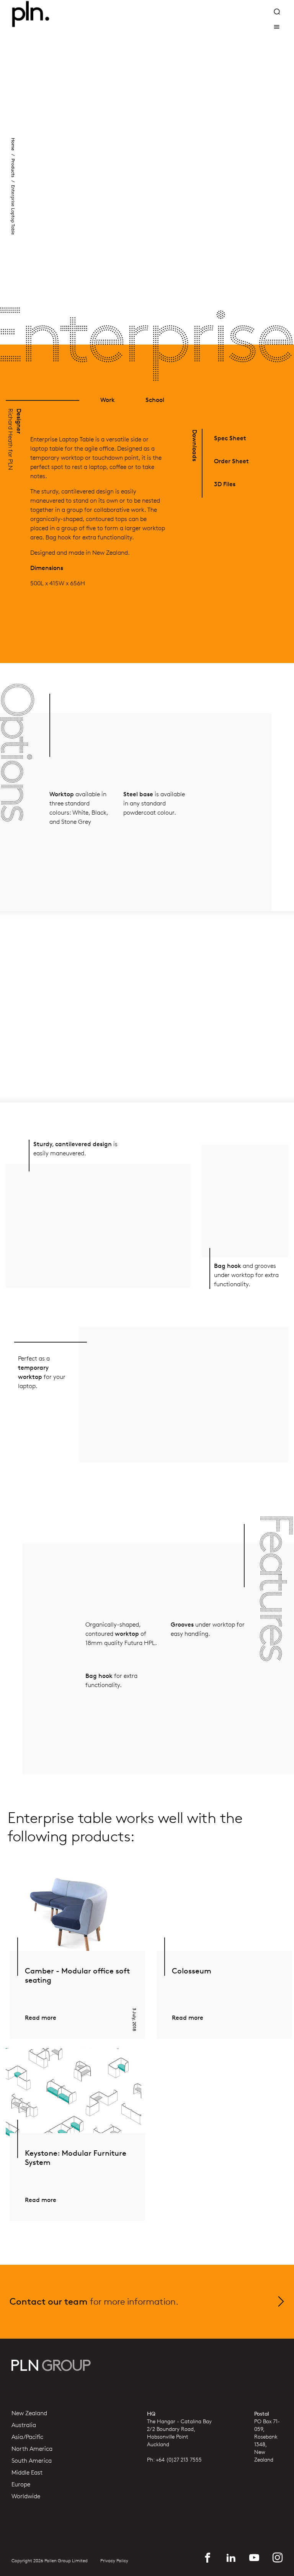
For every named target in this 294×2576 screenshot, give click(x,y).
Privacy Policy (114, 2561)
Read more (41, 2018)
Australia (24, 2425)
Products (13, 168)
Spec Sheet (230, 438)
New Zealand (29, 2413)
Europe (21, 2485)
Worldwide (26, 2496)
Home (13, 144)
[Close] (277, 27)
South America (32, 2461)
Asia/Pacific (27, 2437)
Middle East (27, 2473)
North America (32, 2449)
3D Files (225, 484)
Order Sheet (231, 461)
